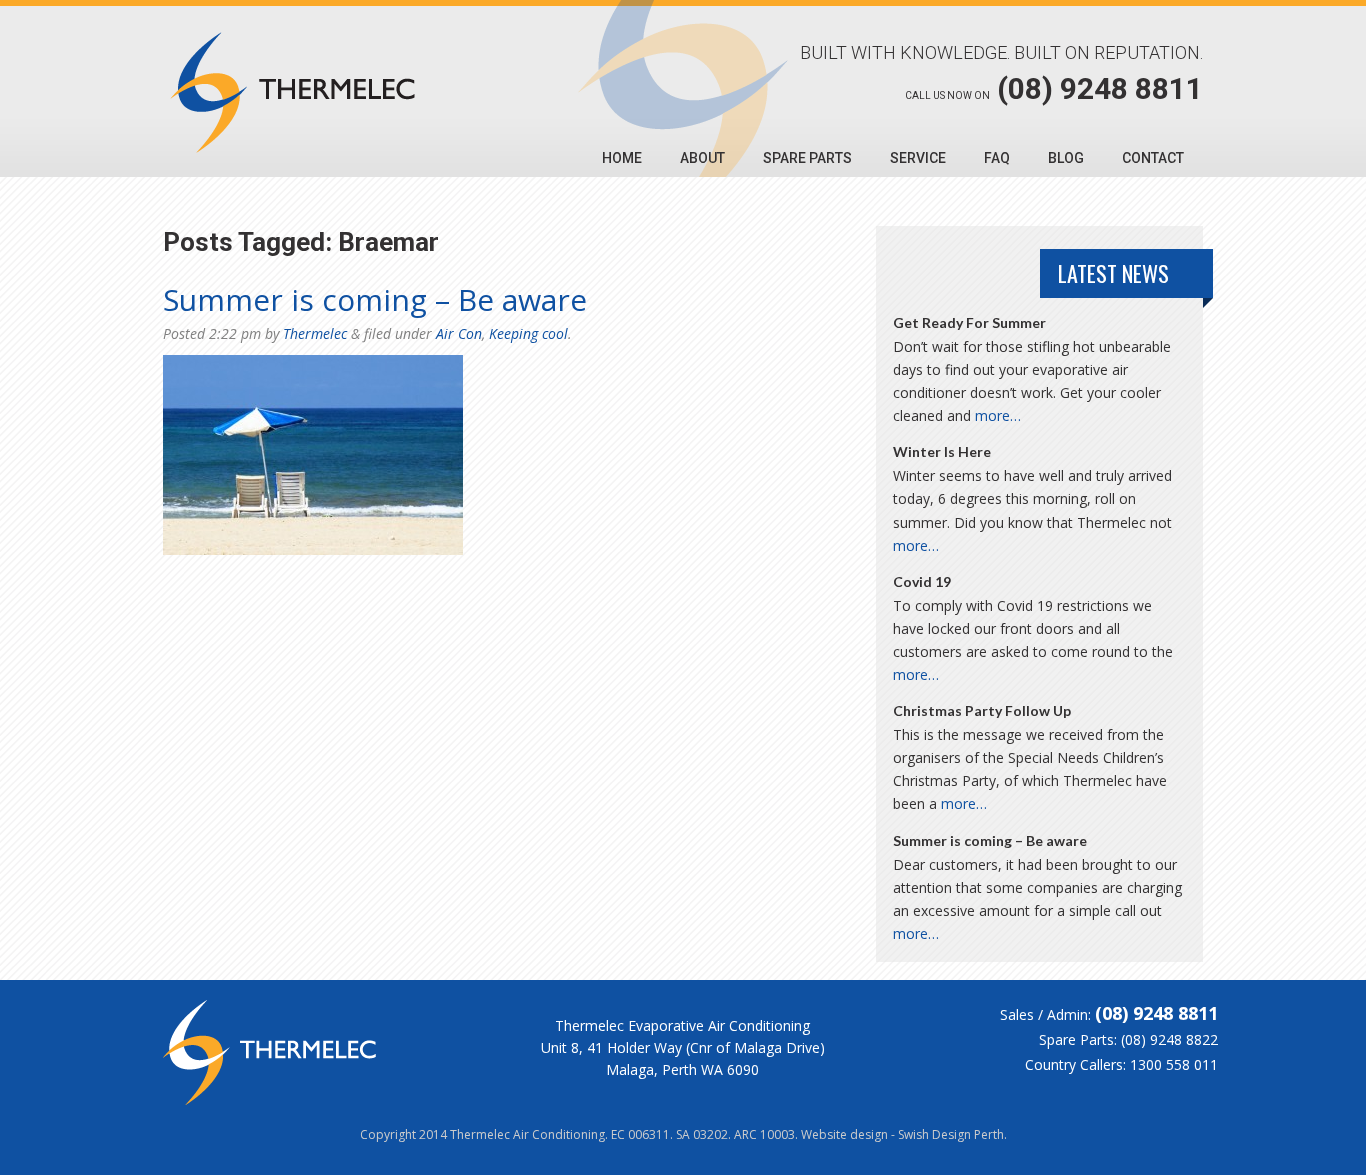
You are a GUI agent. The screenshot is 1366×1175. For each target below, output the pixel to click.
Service (918, 158)
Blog (1066, 158)
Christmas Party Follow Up (982, 710)
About (702, 158)
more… (998, 415)
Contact (1153, 158)
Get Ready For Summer (969, 322)
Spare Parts (807, 158)
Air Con (459, 333)
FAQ (997, 158)
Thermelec (315, 333)
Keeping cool (528, 333)
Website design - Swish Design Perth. (904, 1134)
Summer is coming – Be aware (375, 299)
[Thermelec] (292, 92)
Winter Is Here (942, 451)
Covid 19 (922, 581)
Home (622, 158)
